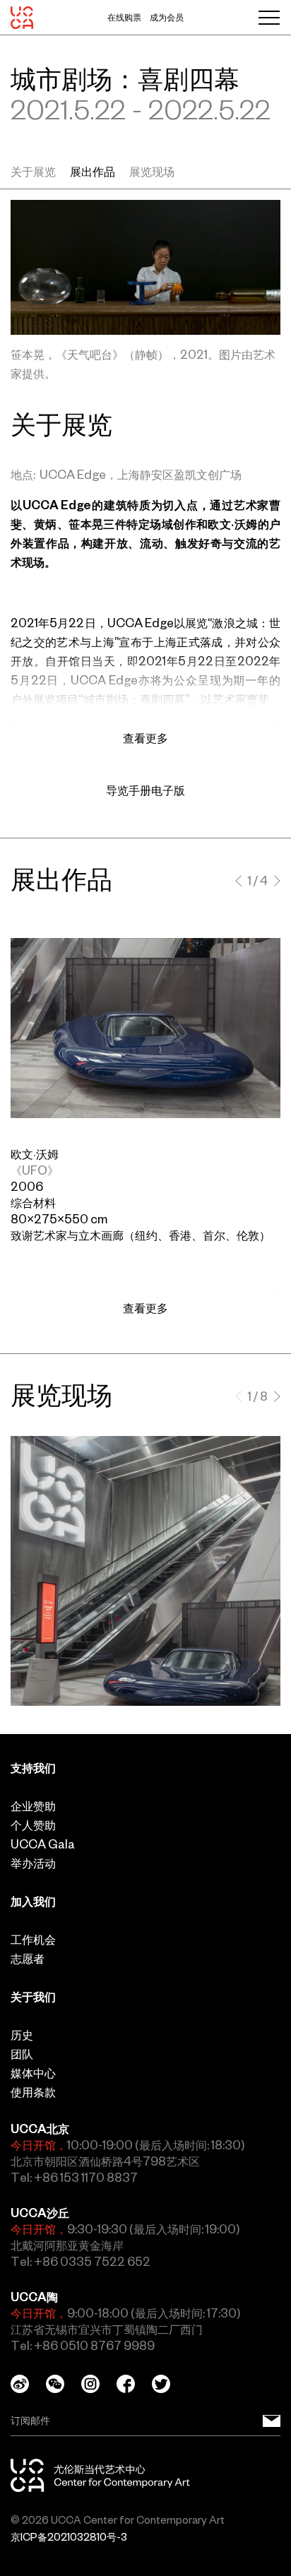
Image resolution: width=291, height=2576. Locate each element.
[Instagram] (99, 2384)
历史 (22, 2035)
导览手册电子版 (145, 790)
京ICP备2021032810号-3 (69, 2537)
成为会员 (167, 18)
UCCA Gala (43, 1844)
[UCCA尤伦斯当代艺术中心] (22, 18)
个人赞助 (33, 1825)
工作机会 (33, 1940)
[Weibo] (28, 2384)
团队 (22, 2054)
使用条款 (33, 2092)
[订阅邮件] (272, 2421)
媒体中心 (33, 2073)
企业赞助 (33, 1806)
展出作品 (93, 172)
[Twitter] (170, 2384)
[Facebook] (134, 2384)
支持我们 (33, 1768)
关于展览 (33, 172)
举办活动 (33, 1863)
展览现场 (152, 172)
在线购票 (124, 18)
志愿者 (28, 1959)
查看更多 (145, 1308)
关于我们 (33, 1997)
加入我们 (33, 1901)
